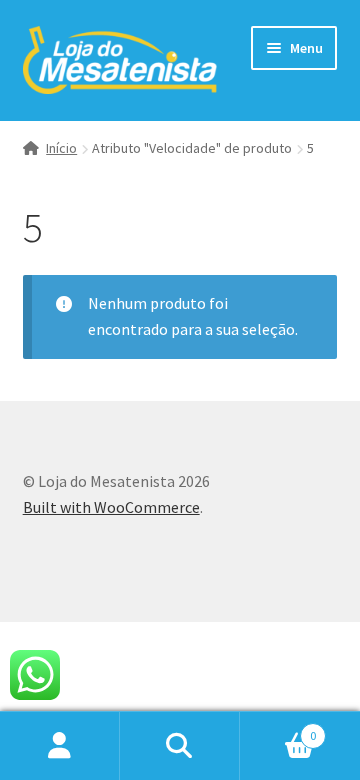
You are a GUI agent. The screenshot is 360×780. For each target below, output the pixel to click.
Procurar (180, 746)
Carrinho (278, 728)
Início (61, 148)
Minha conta (60, 746)
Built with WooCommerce (111, 507)
